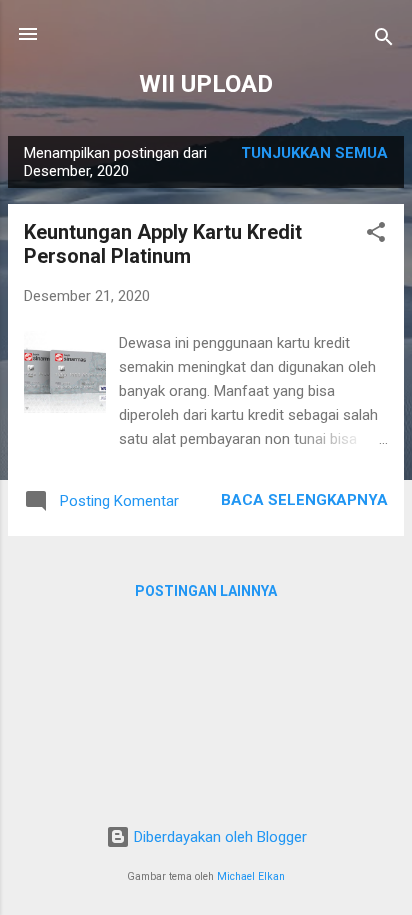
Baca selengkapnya (304, 500)
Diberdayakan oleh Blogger (218, 837)
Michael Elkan (251, 876)
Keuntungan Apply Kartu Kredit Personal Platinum (163, 244)
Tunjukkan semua (314, 153)
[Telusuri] (384, 40)
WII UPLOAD (206, 84)
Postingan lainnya (206, 591)
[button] (376, 235)
